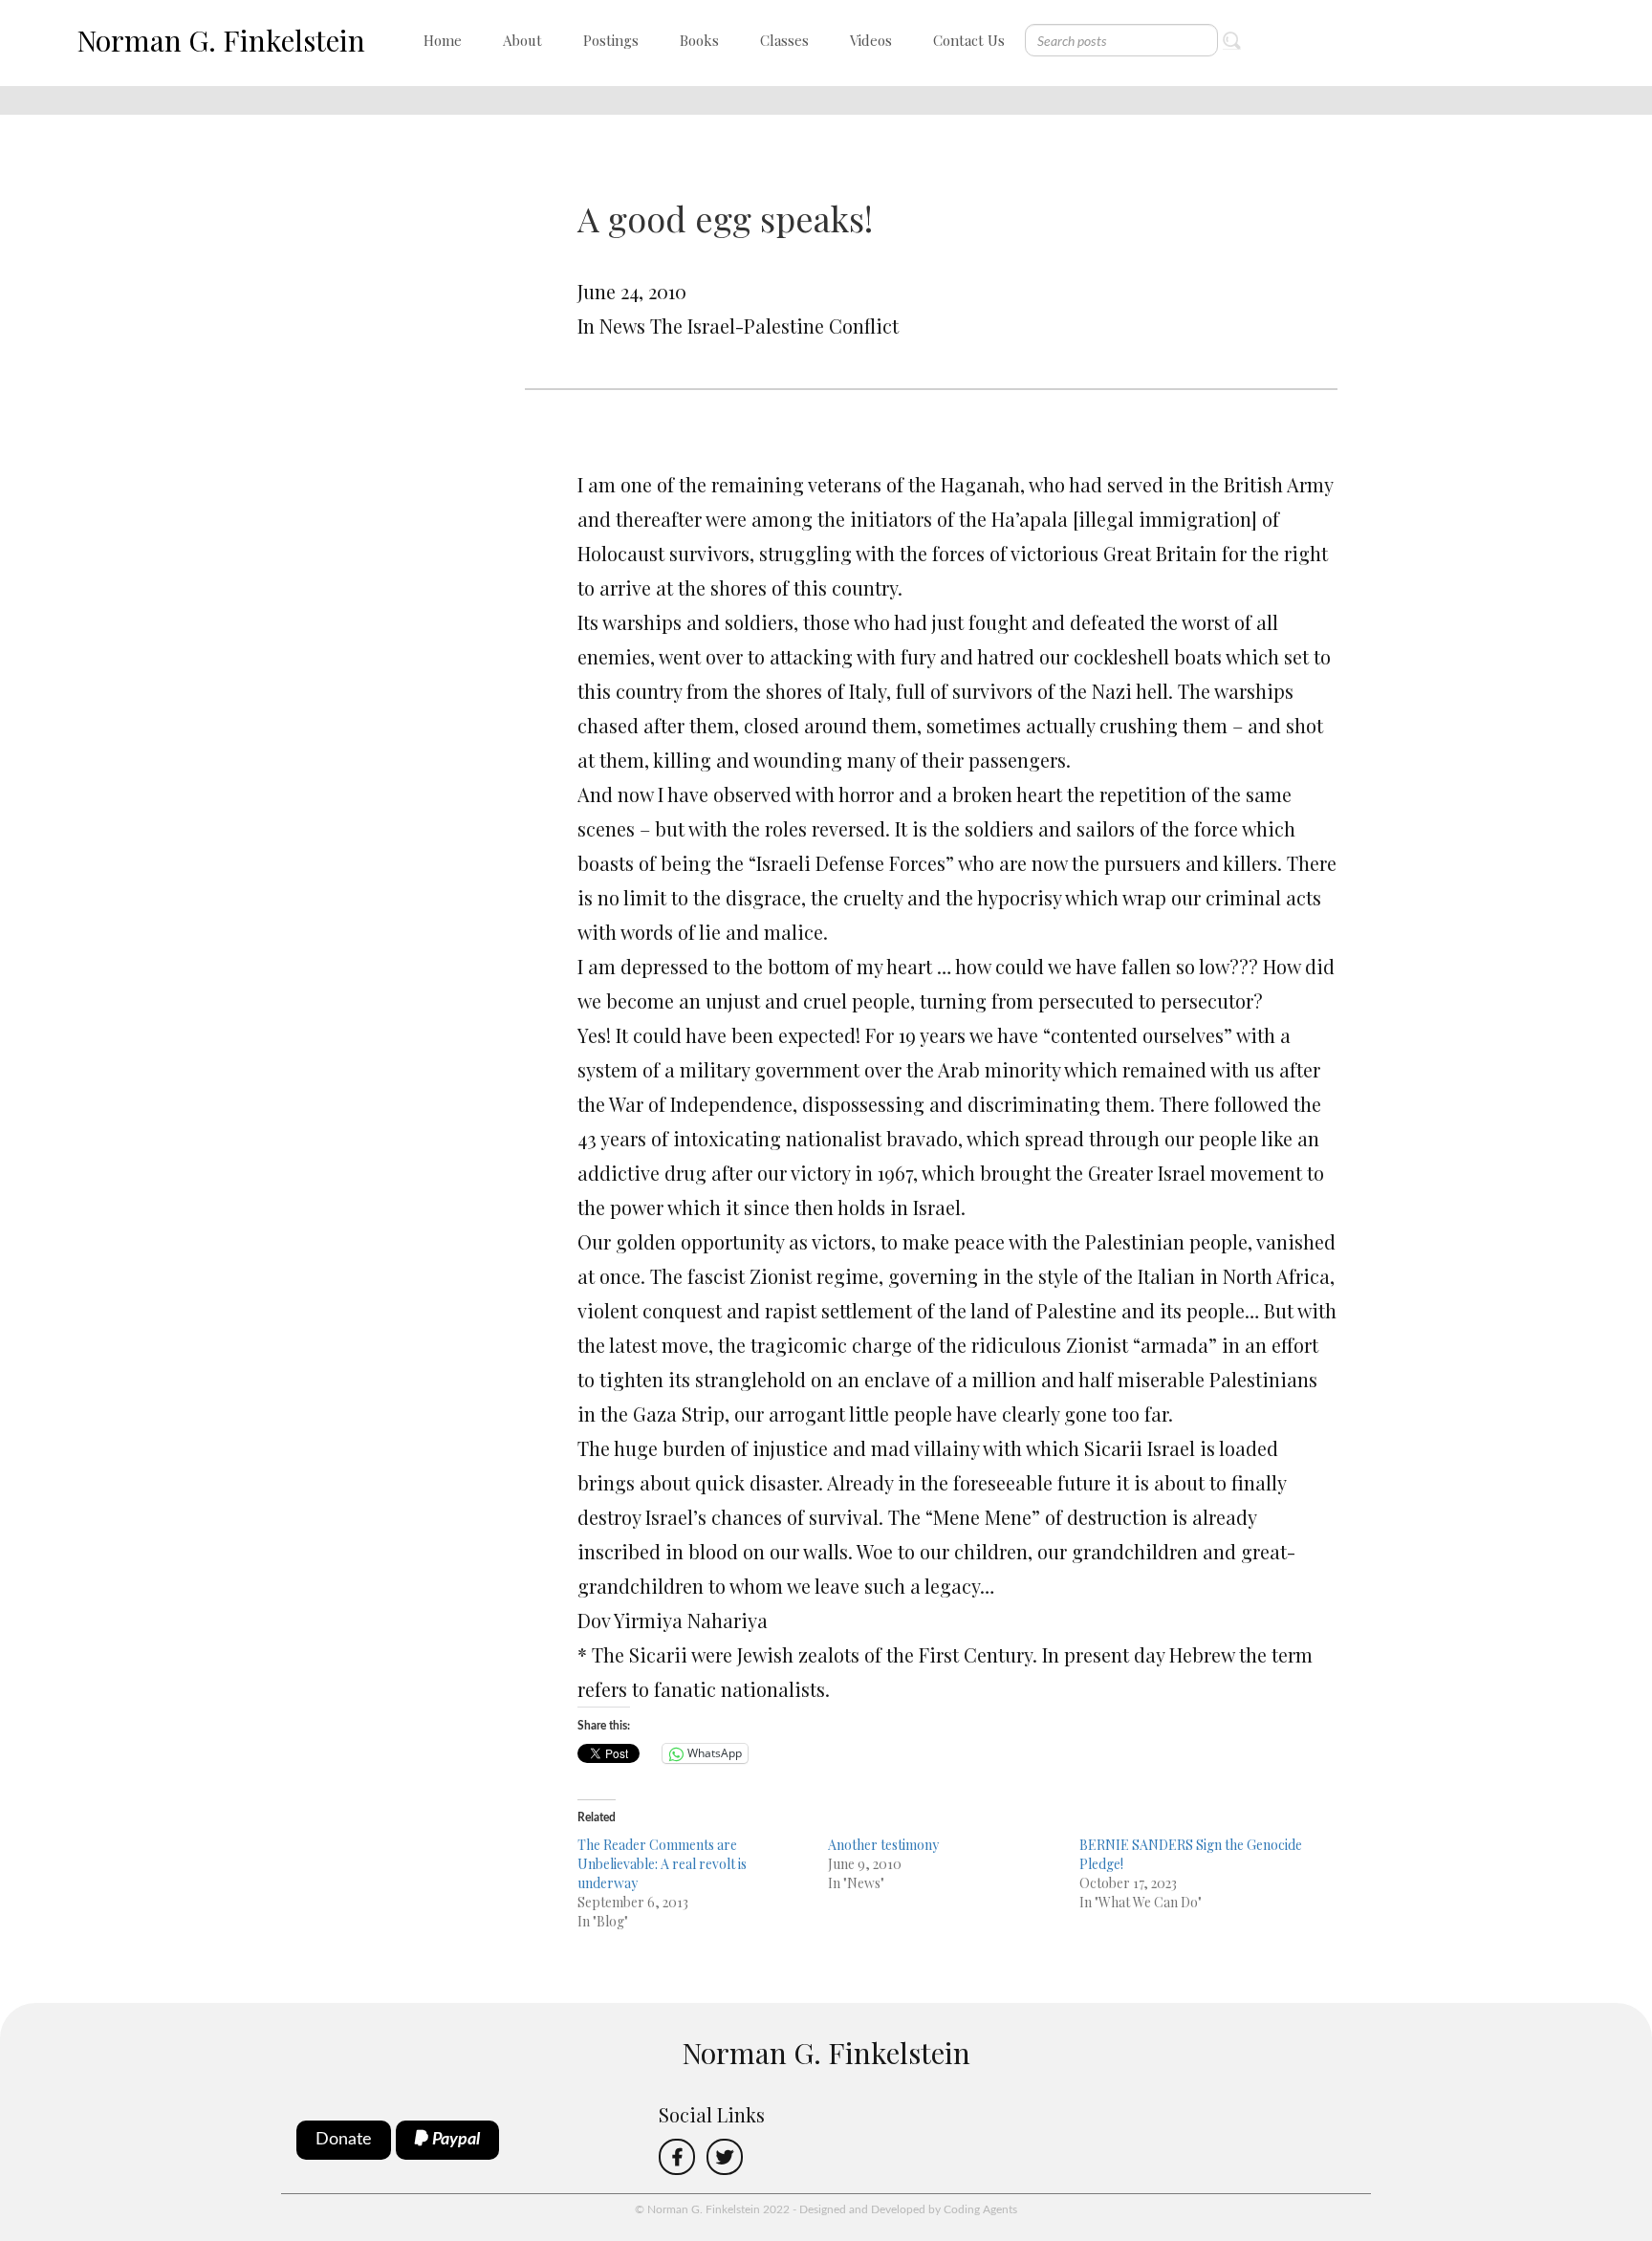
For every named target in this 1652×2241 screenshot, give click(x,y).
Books (699, 40)
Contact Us (969, 40)
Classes (784, 40)
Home (443, 40)
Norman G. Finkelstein (221, 40)
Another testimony (883, 1845)
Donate (344, 2140)
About (522, 40)
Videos (871, 40)
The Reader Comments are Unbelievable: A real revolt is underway (662, 1864)
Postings (611, 40)
